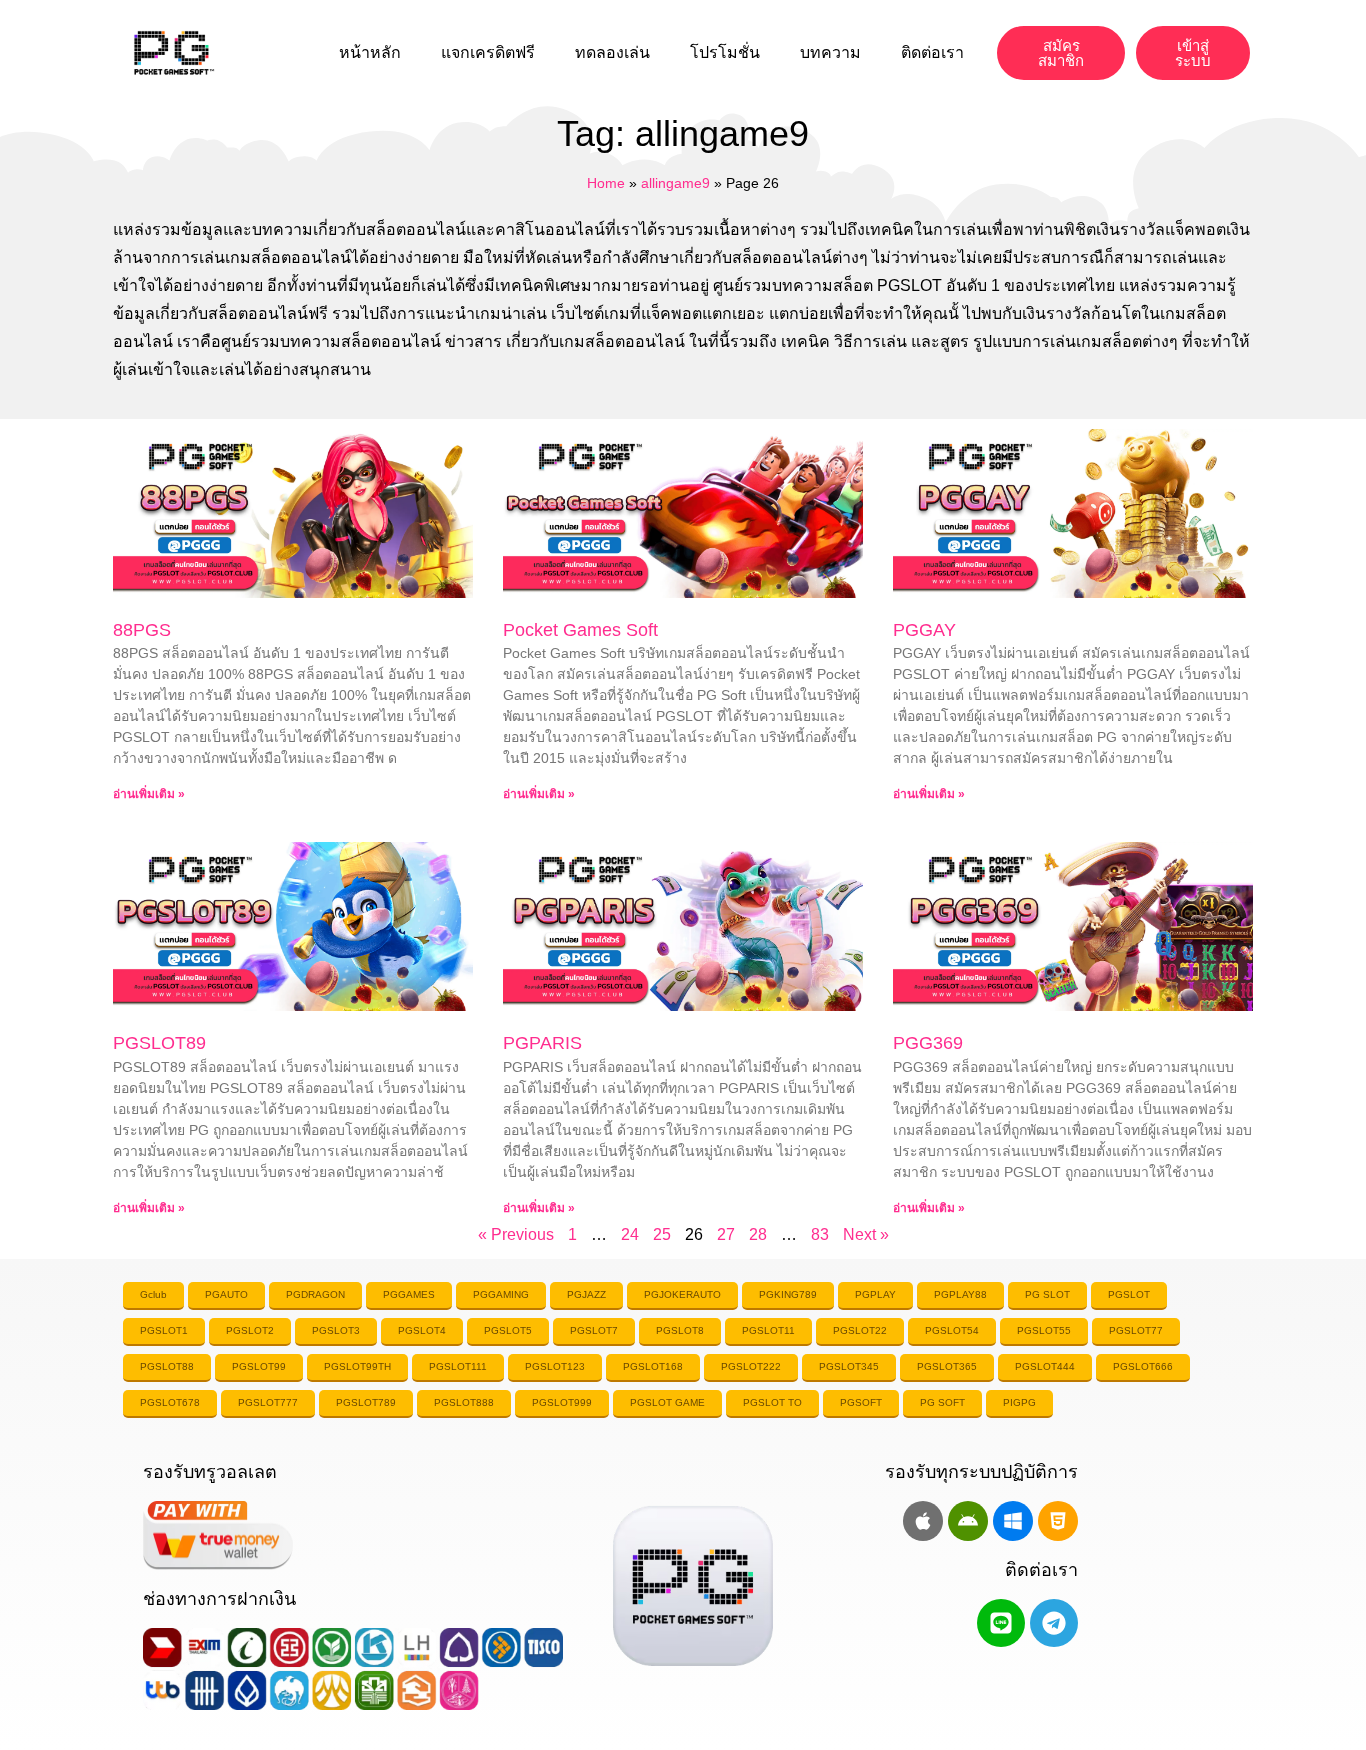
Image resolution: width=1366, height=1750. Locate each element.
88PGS (142, 630)
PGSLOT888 (464, 1402)
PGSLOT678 (170, 1402)
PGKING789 (788, 1294)
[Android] (968, 1521)
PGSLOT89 (159, 1043)
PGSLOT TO (772, 1402)
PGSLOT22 (860, 1330)
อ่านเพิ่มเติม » (149, 794)
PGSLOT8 (680, 1330)
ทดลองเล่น (612, 52)
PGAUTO (226, 1294)
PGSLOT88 (167, 1366)
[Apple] (923, 1521)
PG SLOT (1047, 1294)
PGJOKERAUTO (682, 1294)
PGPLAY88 (960, 1294)
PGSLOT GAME (667, 1402)
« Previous (516, 1234)
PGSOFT (861, 1402)
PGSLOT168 (653, 1366)
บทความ (830, 52)
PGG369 (928, 1043)
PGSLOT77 (1136, 1330)
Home (606, 183)
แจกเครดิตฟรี (488, 52)
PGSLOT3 (336, 1330)
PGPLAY (875, 1294)
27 (726, 1234)
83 (820, 1234)
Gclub (153, 1294)
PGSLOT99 (259, 1366)
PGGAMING (501, 1294)
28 (758, 1234)
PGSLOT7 (594, 1330)
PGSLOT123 (555, 1366)
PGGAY (924, 630)
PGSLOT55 (1044, 1330)
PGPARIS (542, 1043)
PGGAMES (409, 1294)
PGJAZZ (586, 1294)
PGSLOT (1129, 1294)
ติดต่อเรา (932, 52)
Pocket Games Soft (580, 630)
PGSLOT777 (268, 1402)
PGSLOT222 (751, 1366)
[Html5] (1058, 1521)
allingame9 (675, 183)
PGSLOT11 (768, 1330)
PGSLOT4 (422, 1330)
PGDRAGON (315, 1294)
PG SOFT (942, 1402)
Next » (866, 1234)
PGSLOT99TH (357, 1366)
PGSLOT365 (947, 1366)
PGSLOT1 (164, 1330)
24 (630, 1234)
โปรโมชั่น (725, 52)
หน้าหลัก (370, 52)
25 (662, 1234)
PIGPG (1019, 1402)
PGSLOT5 (508, 1330)
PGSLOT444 (1045, 1366)
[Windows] (1013, 1521)
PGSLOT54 (952, 1330)
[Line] (1001, 1623)
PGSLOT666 (1143, 1366)
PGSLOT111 (458, 1366)
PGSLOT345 (849, 1366)
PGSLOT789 (366, 1402)
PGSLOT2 (250, 1330)
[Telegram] (1054, 1623)
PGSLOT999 (562, 1402)
